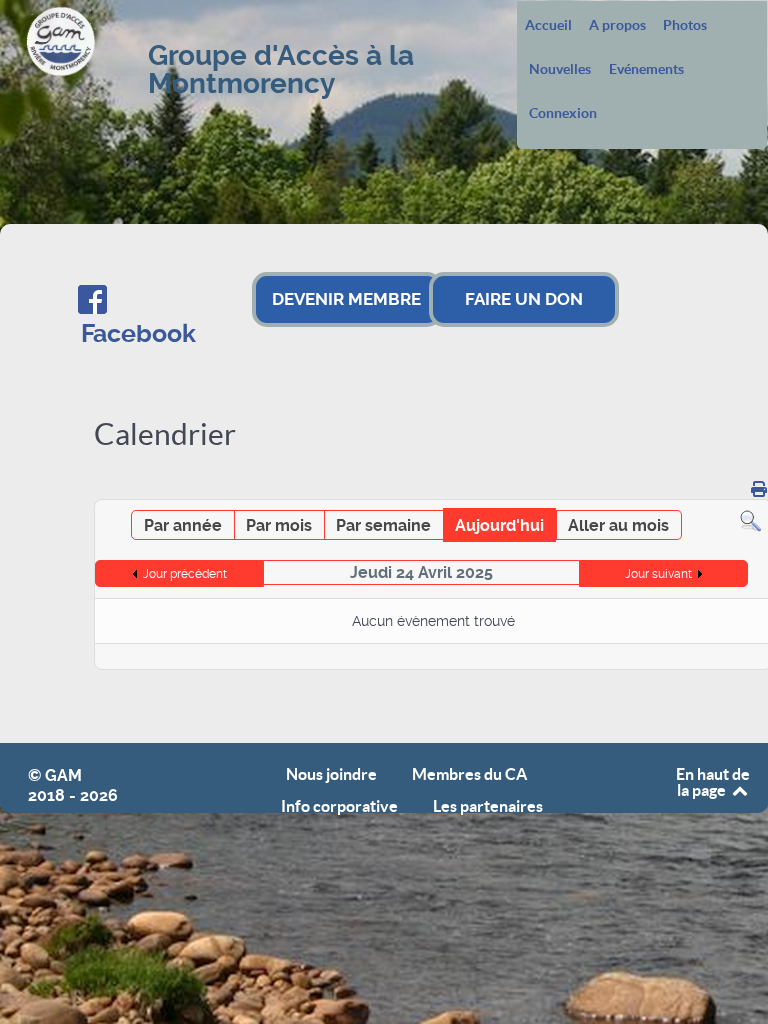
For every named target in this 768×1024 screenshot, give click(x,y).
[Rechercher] (750, 520)
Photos (685, 26)
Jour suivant (658, 574)
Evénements (646, 70)
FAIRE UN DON (524, 299)
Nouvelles (560, 70)
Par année (183, 525)
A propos (617, 26)
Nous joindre (331, 774)
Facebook (138, 333)
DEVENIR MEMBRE (346, 299)
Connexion (563, 114)
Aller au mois (618, 525)
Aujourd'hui (499, 525)
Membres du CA (469, 774)
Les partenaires (488, 806)
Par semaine (383, 525)
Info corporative (339, 806)
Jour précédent (185, 574)
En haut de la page (713, 782)
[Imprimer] (759, 489)
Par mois (279, 525)
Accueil (548, 26)
